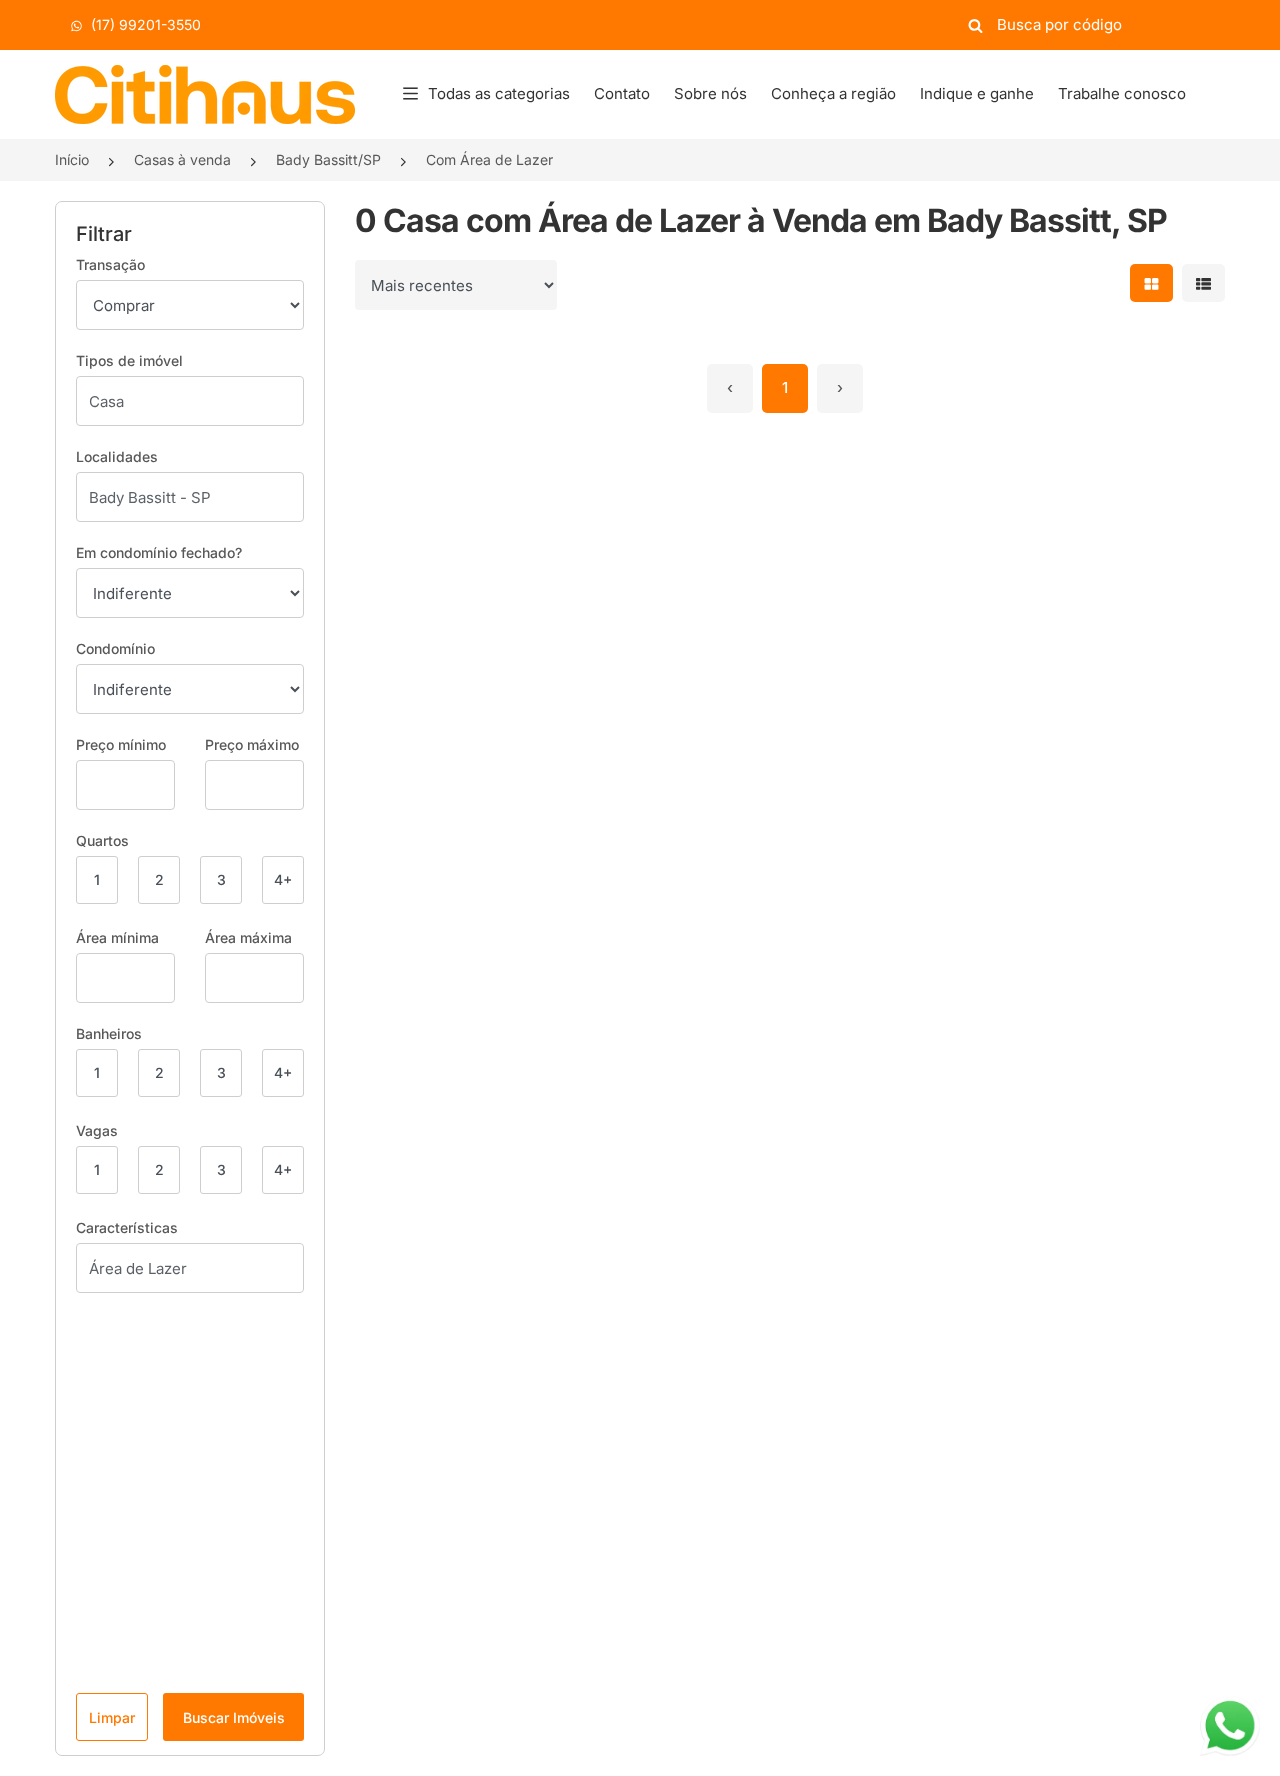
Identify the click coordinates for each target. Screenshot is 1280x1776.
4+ (283, 879)
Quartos (102, 840)
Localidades (117, 456)
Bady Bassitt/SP (328, 159)
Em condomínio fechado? (159, 552)
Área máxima (248, 937)
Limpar (112, 1717)
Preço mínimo (121, 744)
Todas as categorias (499, 93)
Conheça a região (833, 93)
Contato (622, 93)
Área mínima (117, 937)
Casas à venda (182, 159)
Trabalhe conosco (1122, 93)
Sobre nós (710, 93)
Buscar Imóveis (234, 1717)
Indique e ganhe (977, 93)
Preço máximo (252, 744)
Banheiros (109, 1033)
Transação (110, 264)
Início (72, 159)
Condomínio (115, 648)
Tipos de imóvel (129, 360)
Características (127, 1227)
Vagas (97, 1130)
